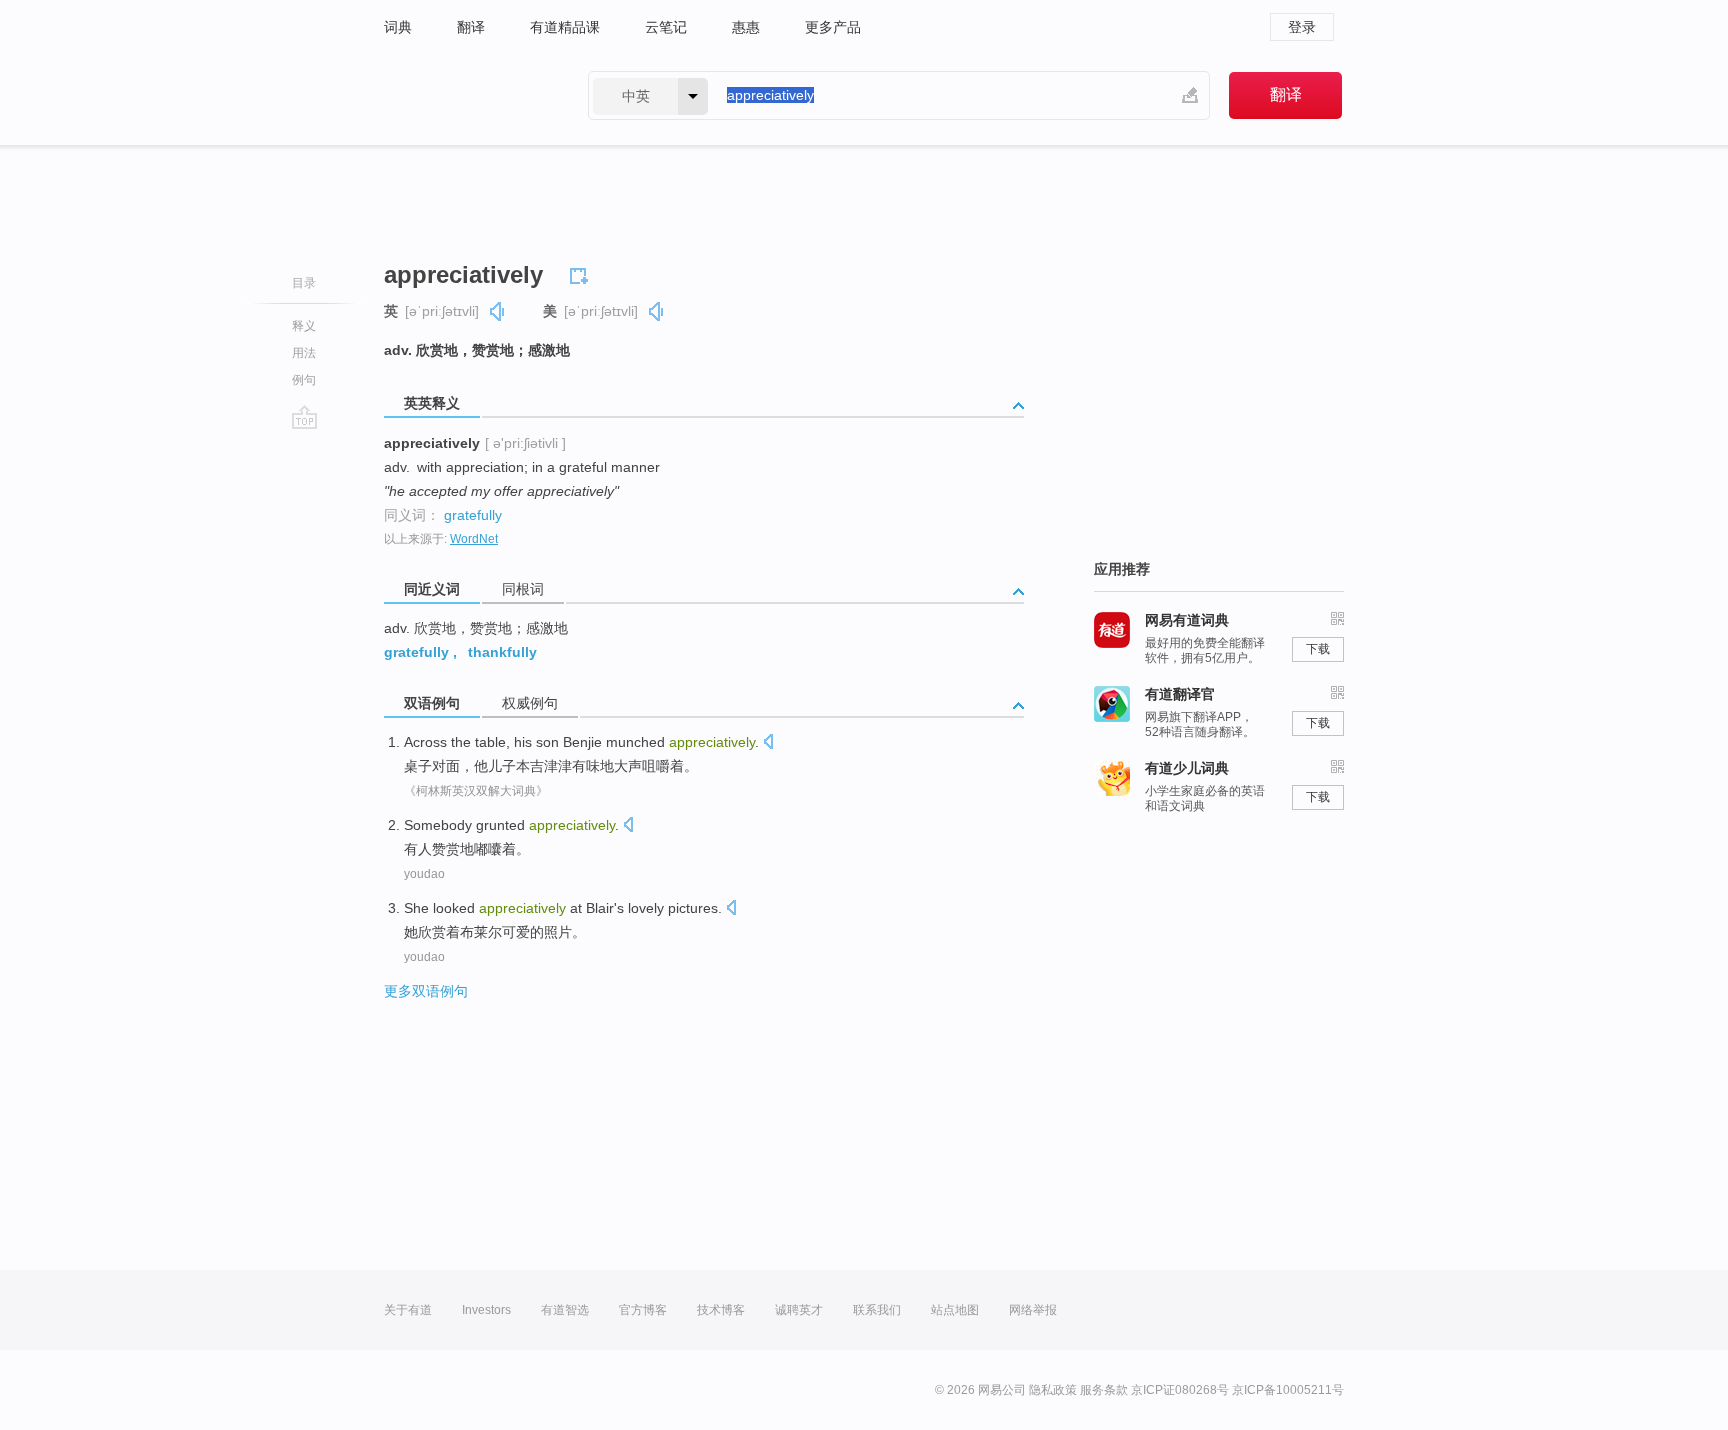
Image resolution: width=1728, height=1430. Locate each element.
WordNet (474, 539)
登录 (1302, 27)
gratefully (473, 515)
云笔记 (666, 27)
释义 (304, 326)
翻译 (471, 27)
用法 (304, 353)
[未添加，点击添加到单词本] (582, 273)
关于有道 (408, 1310)
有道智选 (565, 1310)
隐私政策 (1053, 1390)
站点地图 (955, 1310)
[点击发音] (768, 743)
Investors (486, 1310)
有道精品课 (565, 27)
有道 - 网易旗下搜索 (466, 95)
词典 (398, 27)
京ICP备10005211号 (1288, 1390)
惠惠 (746, 27)
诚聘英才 (799, 1310)
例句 (304, 380)
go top (304, 417)
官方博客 (643, 1310)
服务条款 (1104, 1390)
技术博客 (721, 1310)
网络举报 (1033, 1310)
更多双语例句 (426, 991)
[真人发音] (498, 311)
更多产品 (833, 27)
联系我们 (877, 1310)
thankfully (502, 652)
